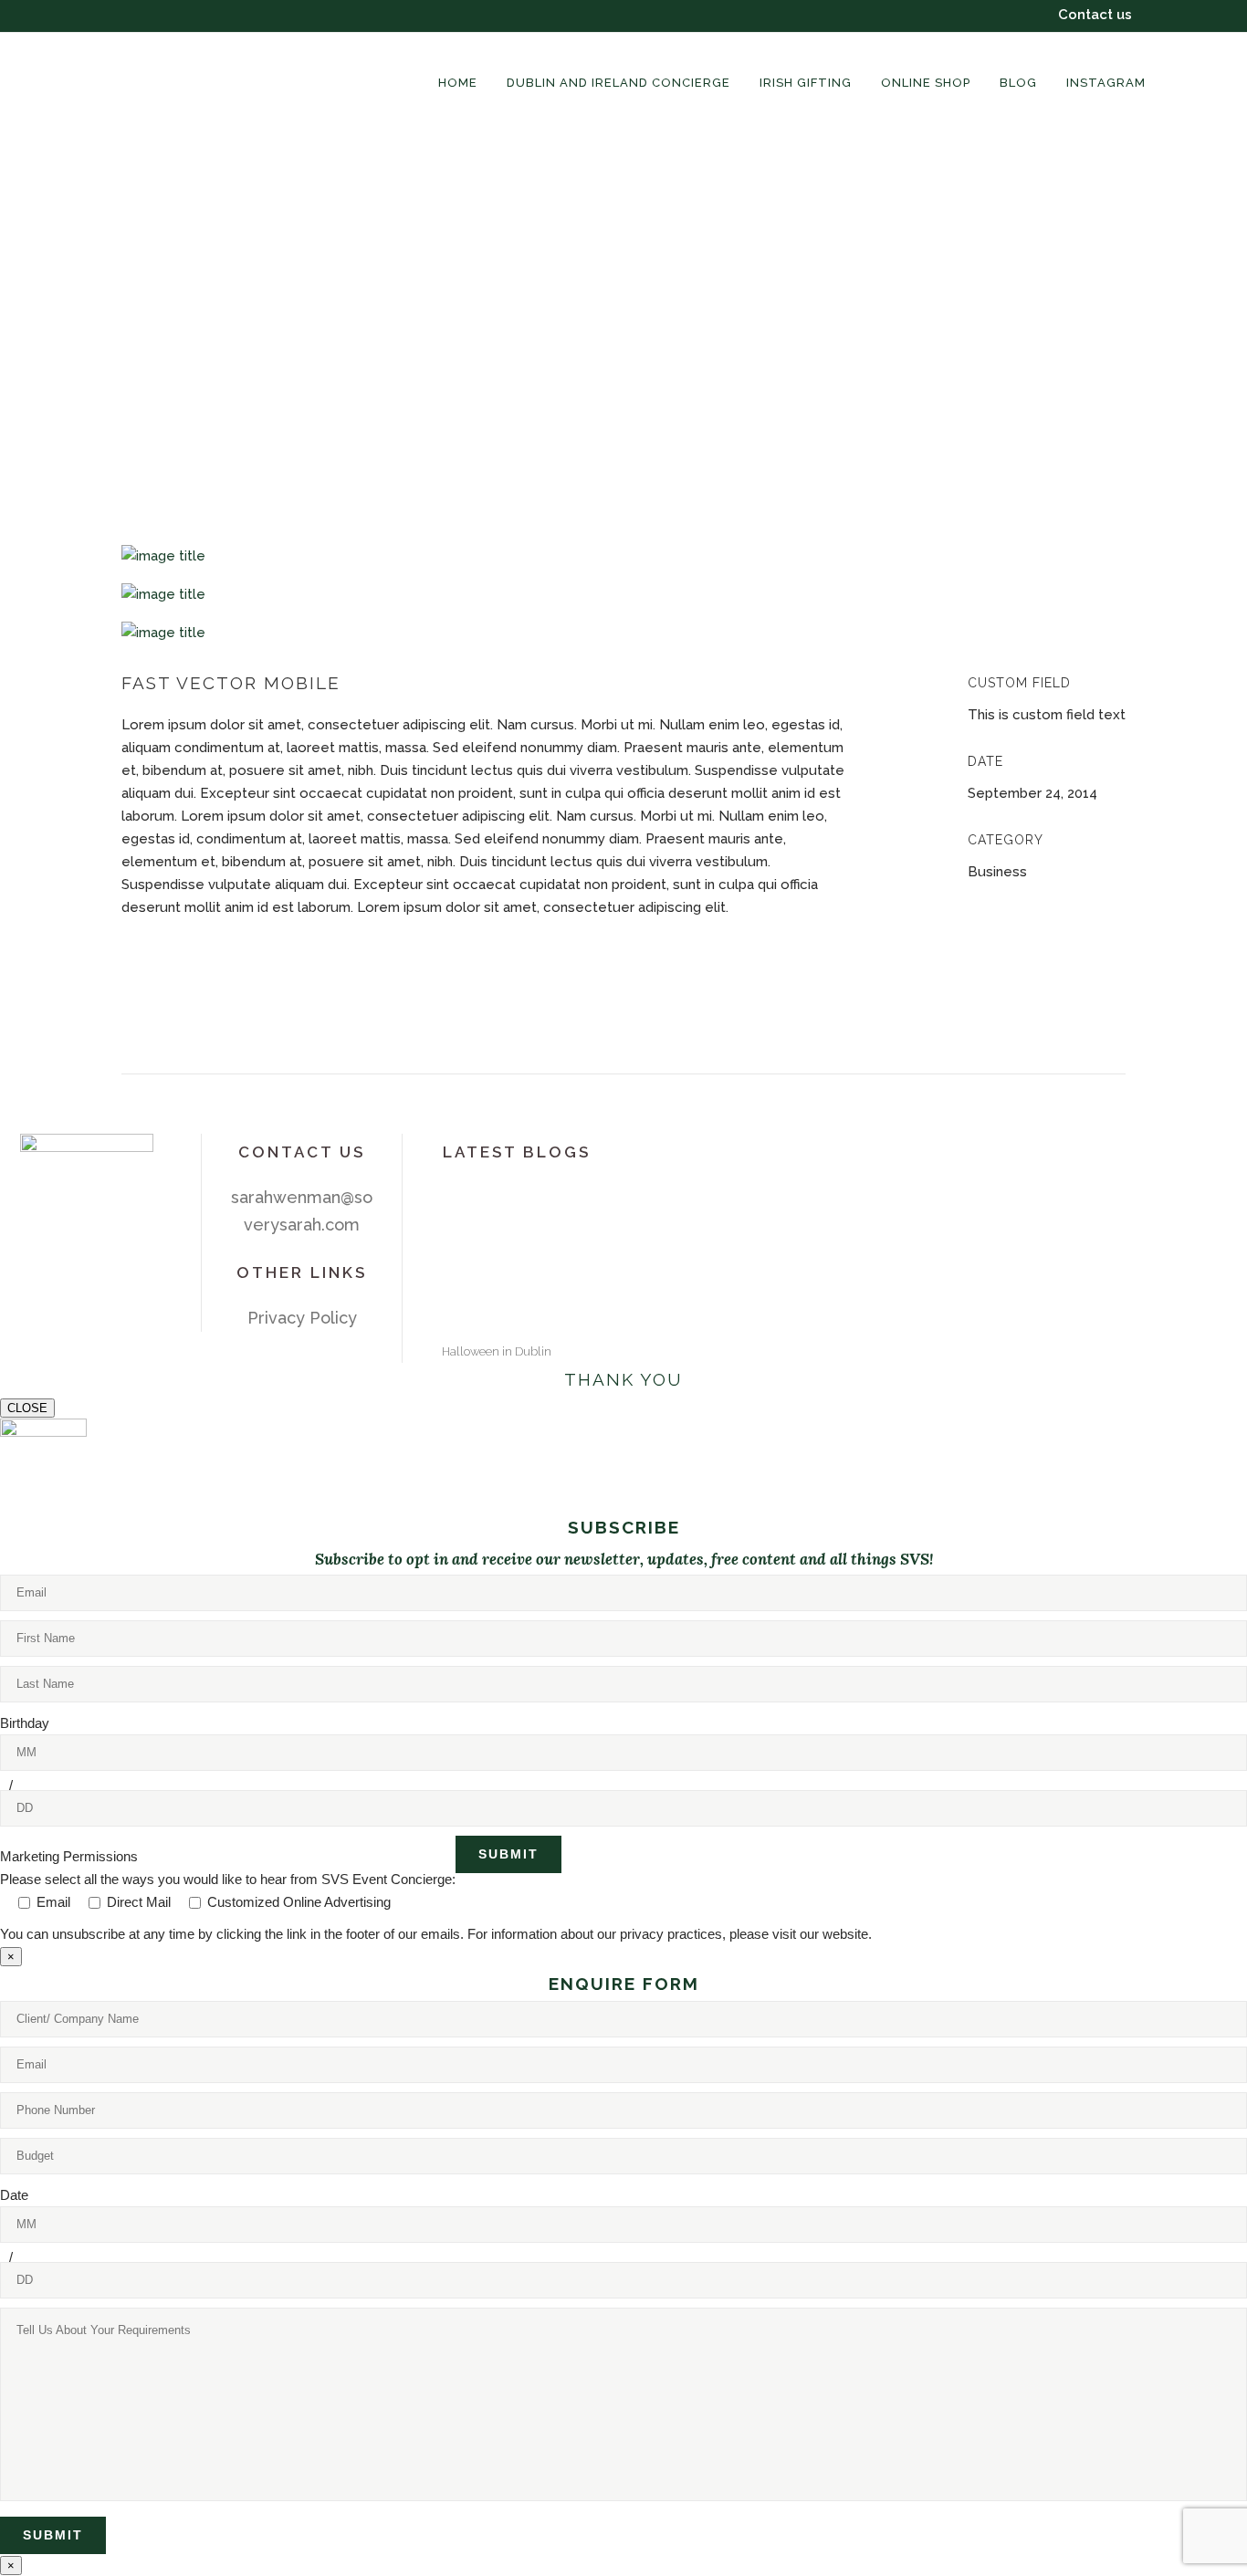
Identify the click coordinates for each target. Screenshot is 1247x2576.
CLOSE (27, 1408)
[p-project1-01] (623, 556)
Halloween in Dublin (497, 1351)
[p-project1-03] (623, 633)
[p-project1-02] (623, 594)
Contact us (1095, 15)
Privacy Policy (302, 1318)
